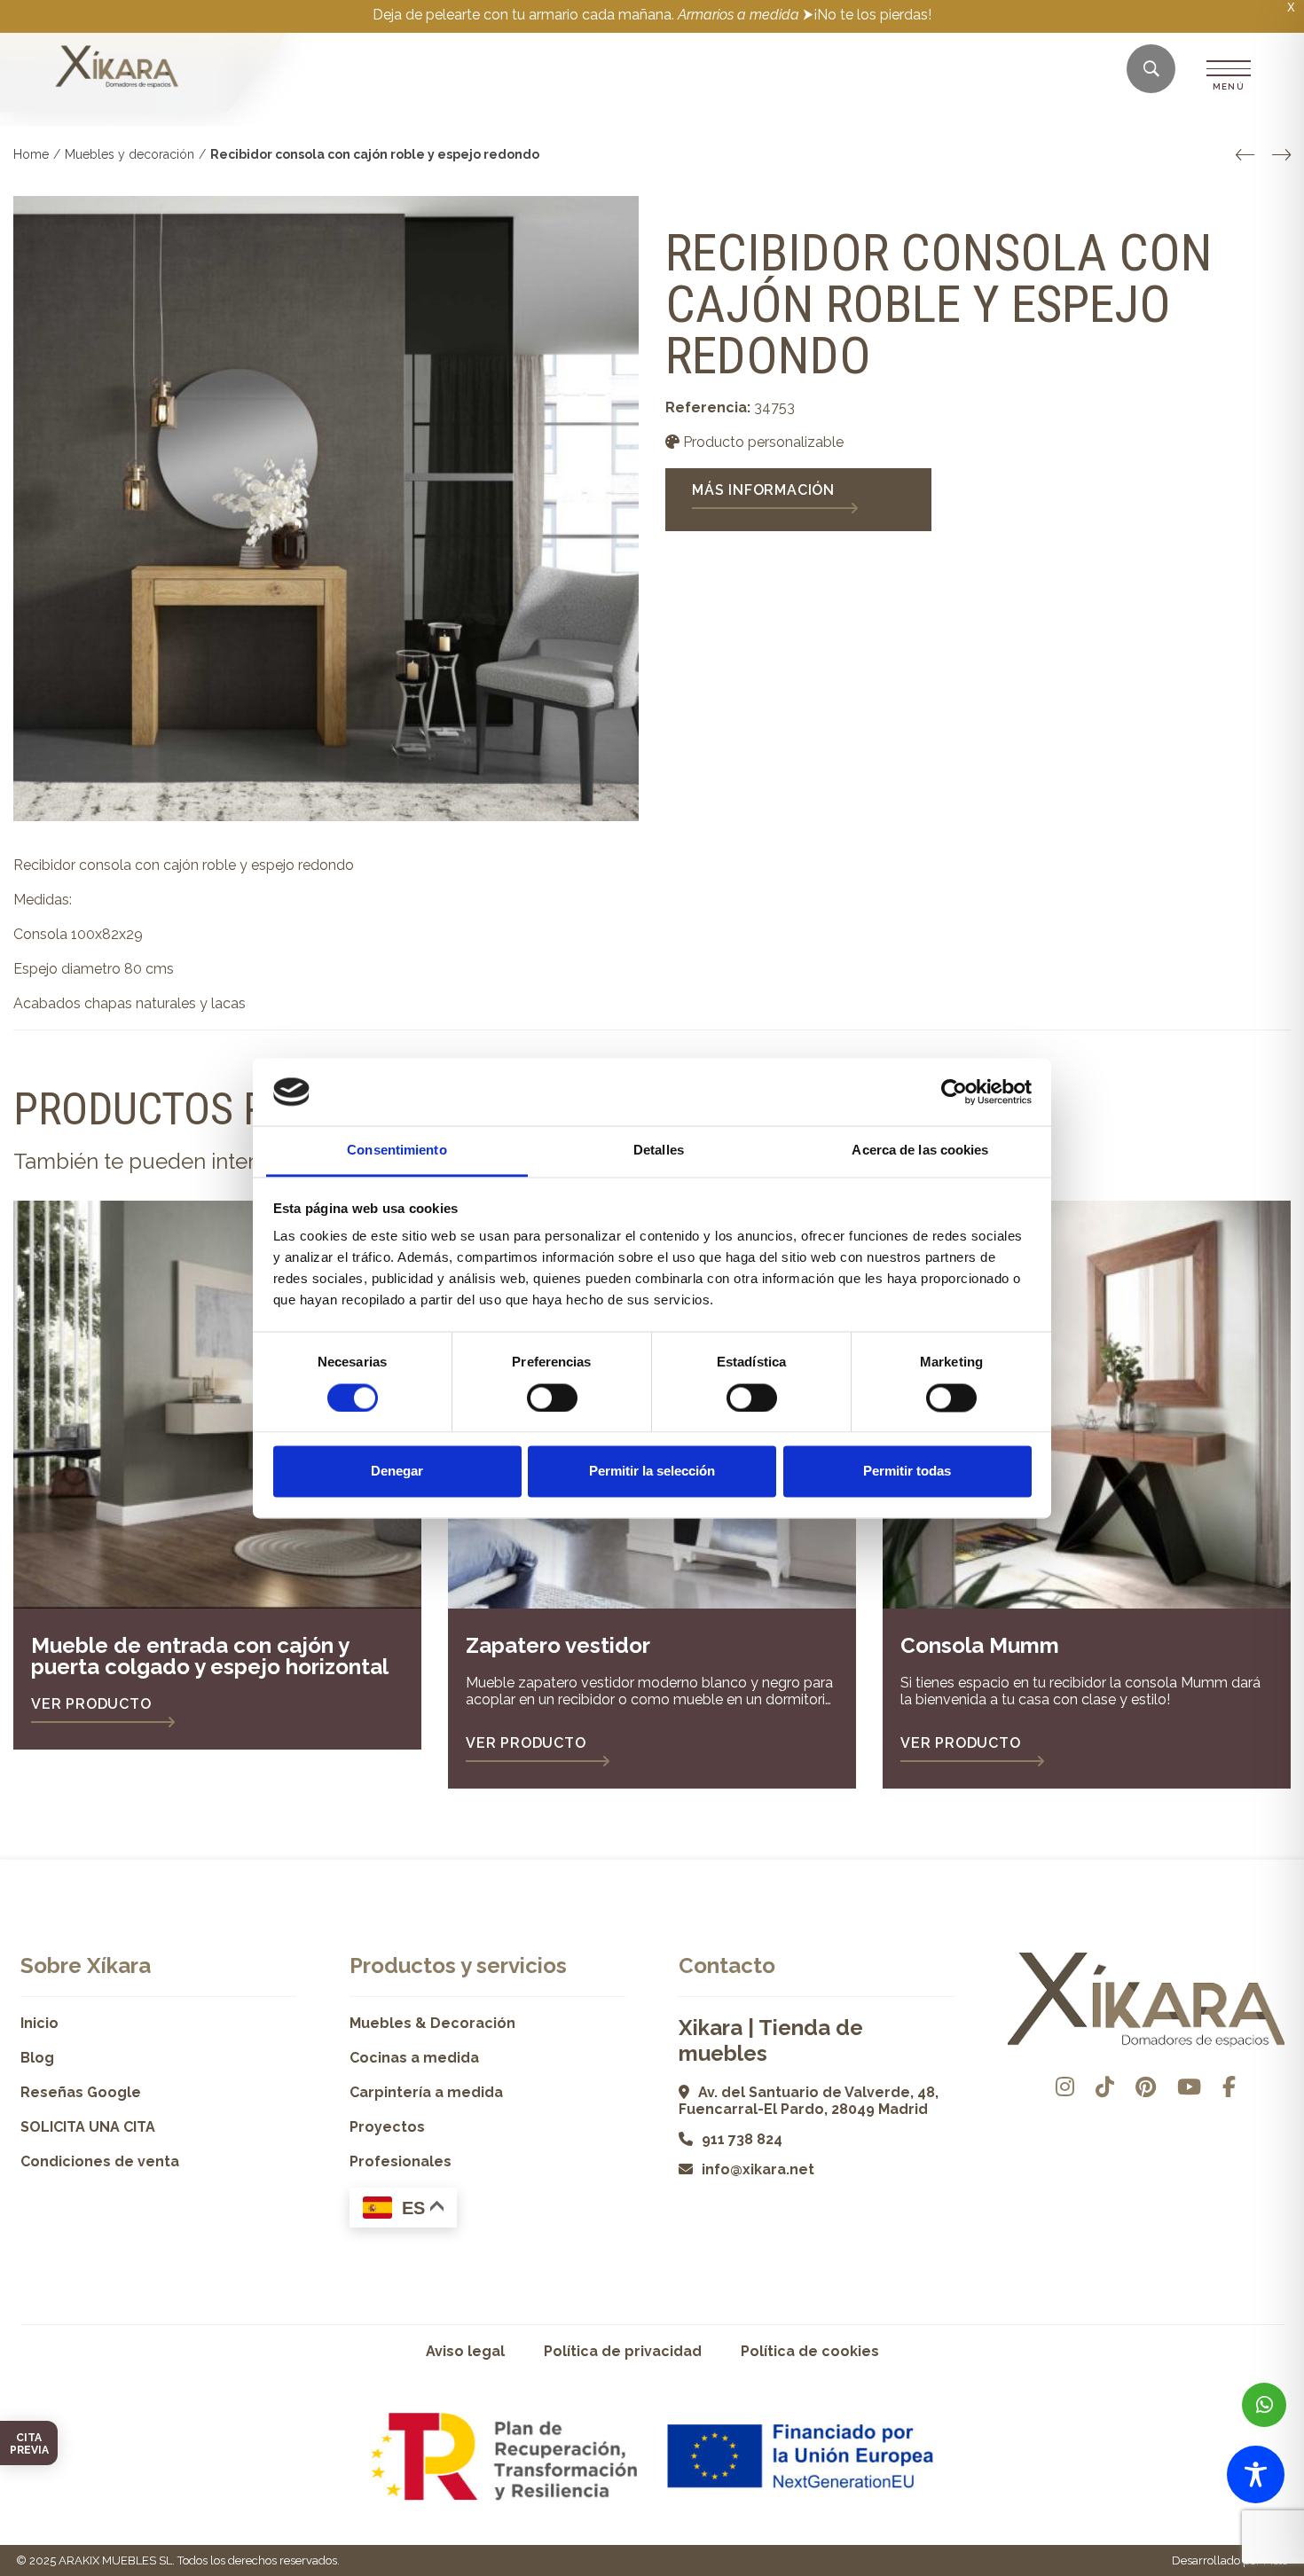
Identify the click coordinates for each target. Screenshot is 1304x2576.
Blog (37, 2058)
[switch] (552, 1398)
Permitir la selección (652, 1472)
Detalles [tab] (659, 1151)
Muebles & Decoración (432, 2023)
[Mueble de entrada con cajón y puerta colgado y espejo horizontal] (217, 1405)
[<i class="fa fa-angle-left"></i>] (1245, 155)
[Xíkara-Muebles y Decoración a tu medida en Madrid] (117, 68)
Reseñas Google (81, 2092)
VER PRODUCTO (91, 1704)
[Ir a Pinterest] (1146, 2087)
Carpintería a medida (426, 2092)
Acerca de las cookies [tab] (920, 1151)
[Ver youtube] (1189, 2087)
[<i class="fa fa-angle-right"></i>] (1281, 155)
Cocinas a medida (414, 2058)
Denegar (397, 1472)
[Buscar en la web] (1151, 70)
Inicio (39, 2023)
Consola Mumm (980, 1645)
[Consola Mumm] (1087, 1405)
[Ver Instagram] (1065, 2087)
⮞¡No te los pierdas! (867, 15)
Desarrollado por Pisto (1230, 2560)
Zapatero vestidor (558, 1645)
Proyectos (387, 2127)
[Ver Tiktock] (1105, 2087)
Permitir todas (907, 1472)
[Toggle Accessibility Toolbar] (1256, 2474)
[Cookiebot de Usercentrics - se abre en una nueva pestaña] (954, 1092)
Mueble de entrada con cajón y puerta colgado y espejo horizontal (210, 1656)
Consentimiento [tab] (397, 1151)
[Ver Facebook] (1229, 2087)
